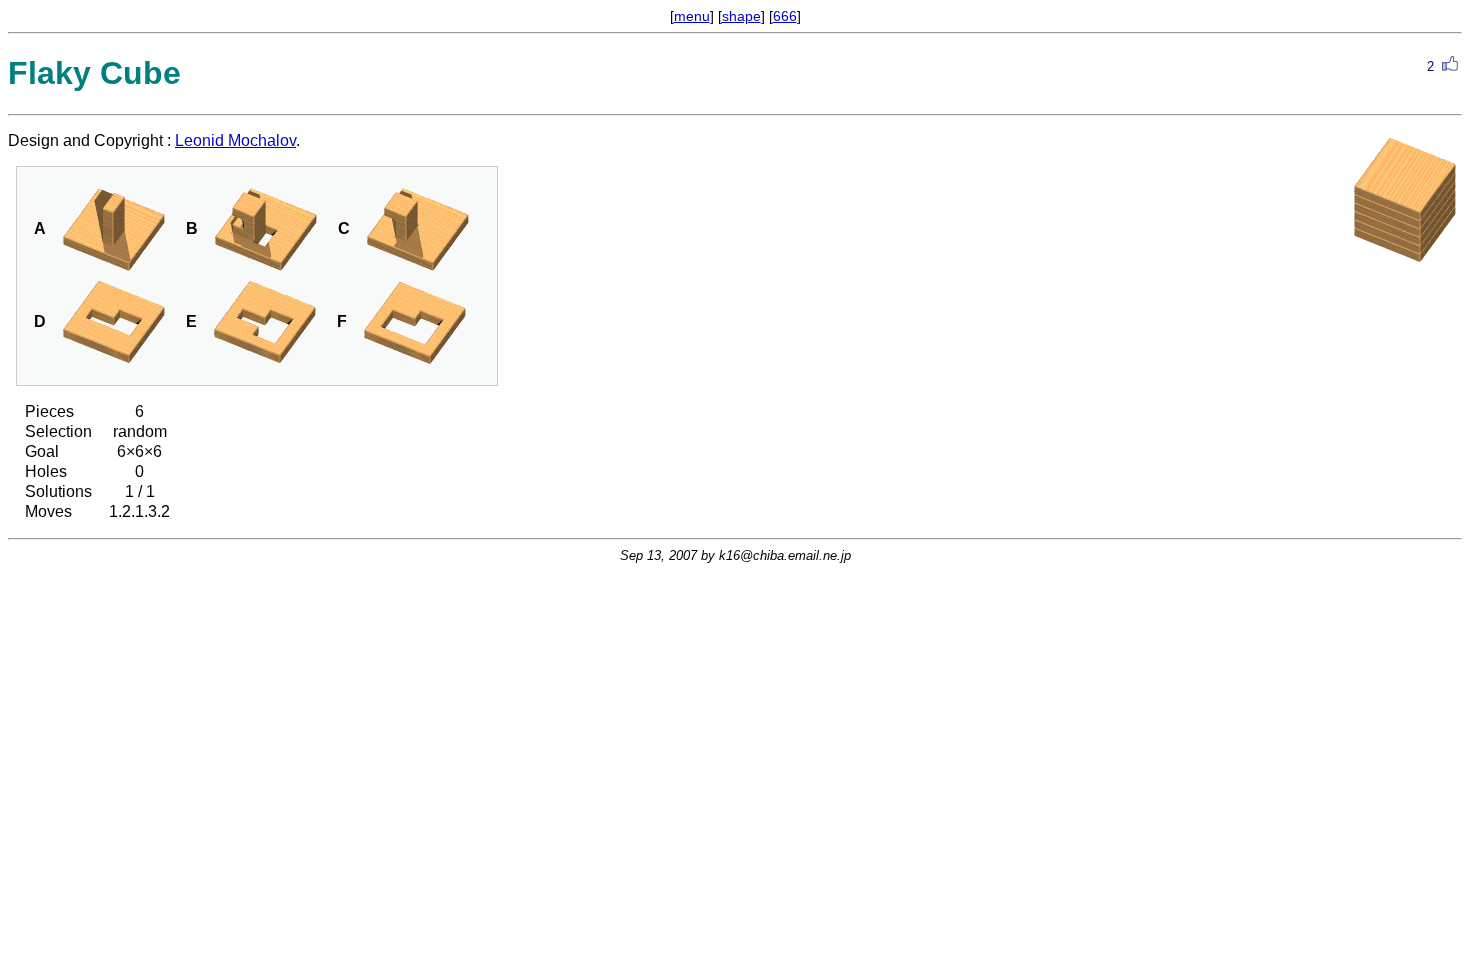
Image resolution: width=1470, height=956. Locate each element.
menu (692, 16)
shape (741, 16)
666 (785, 16)
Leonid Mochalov (235, 140)
